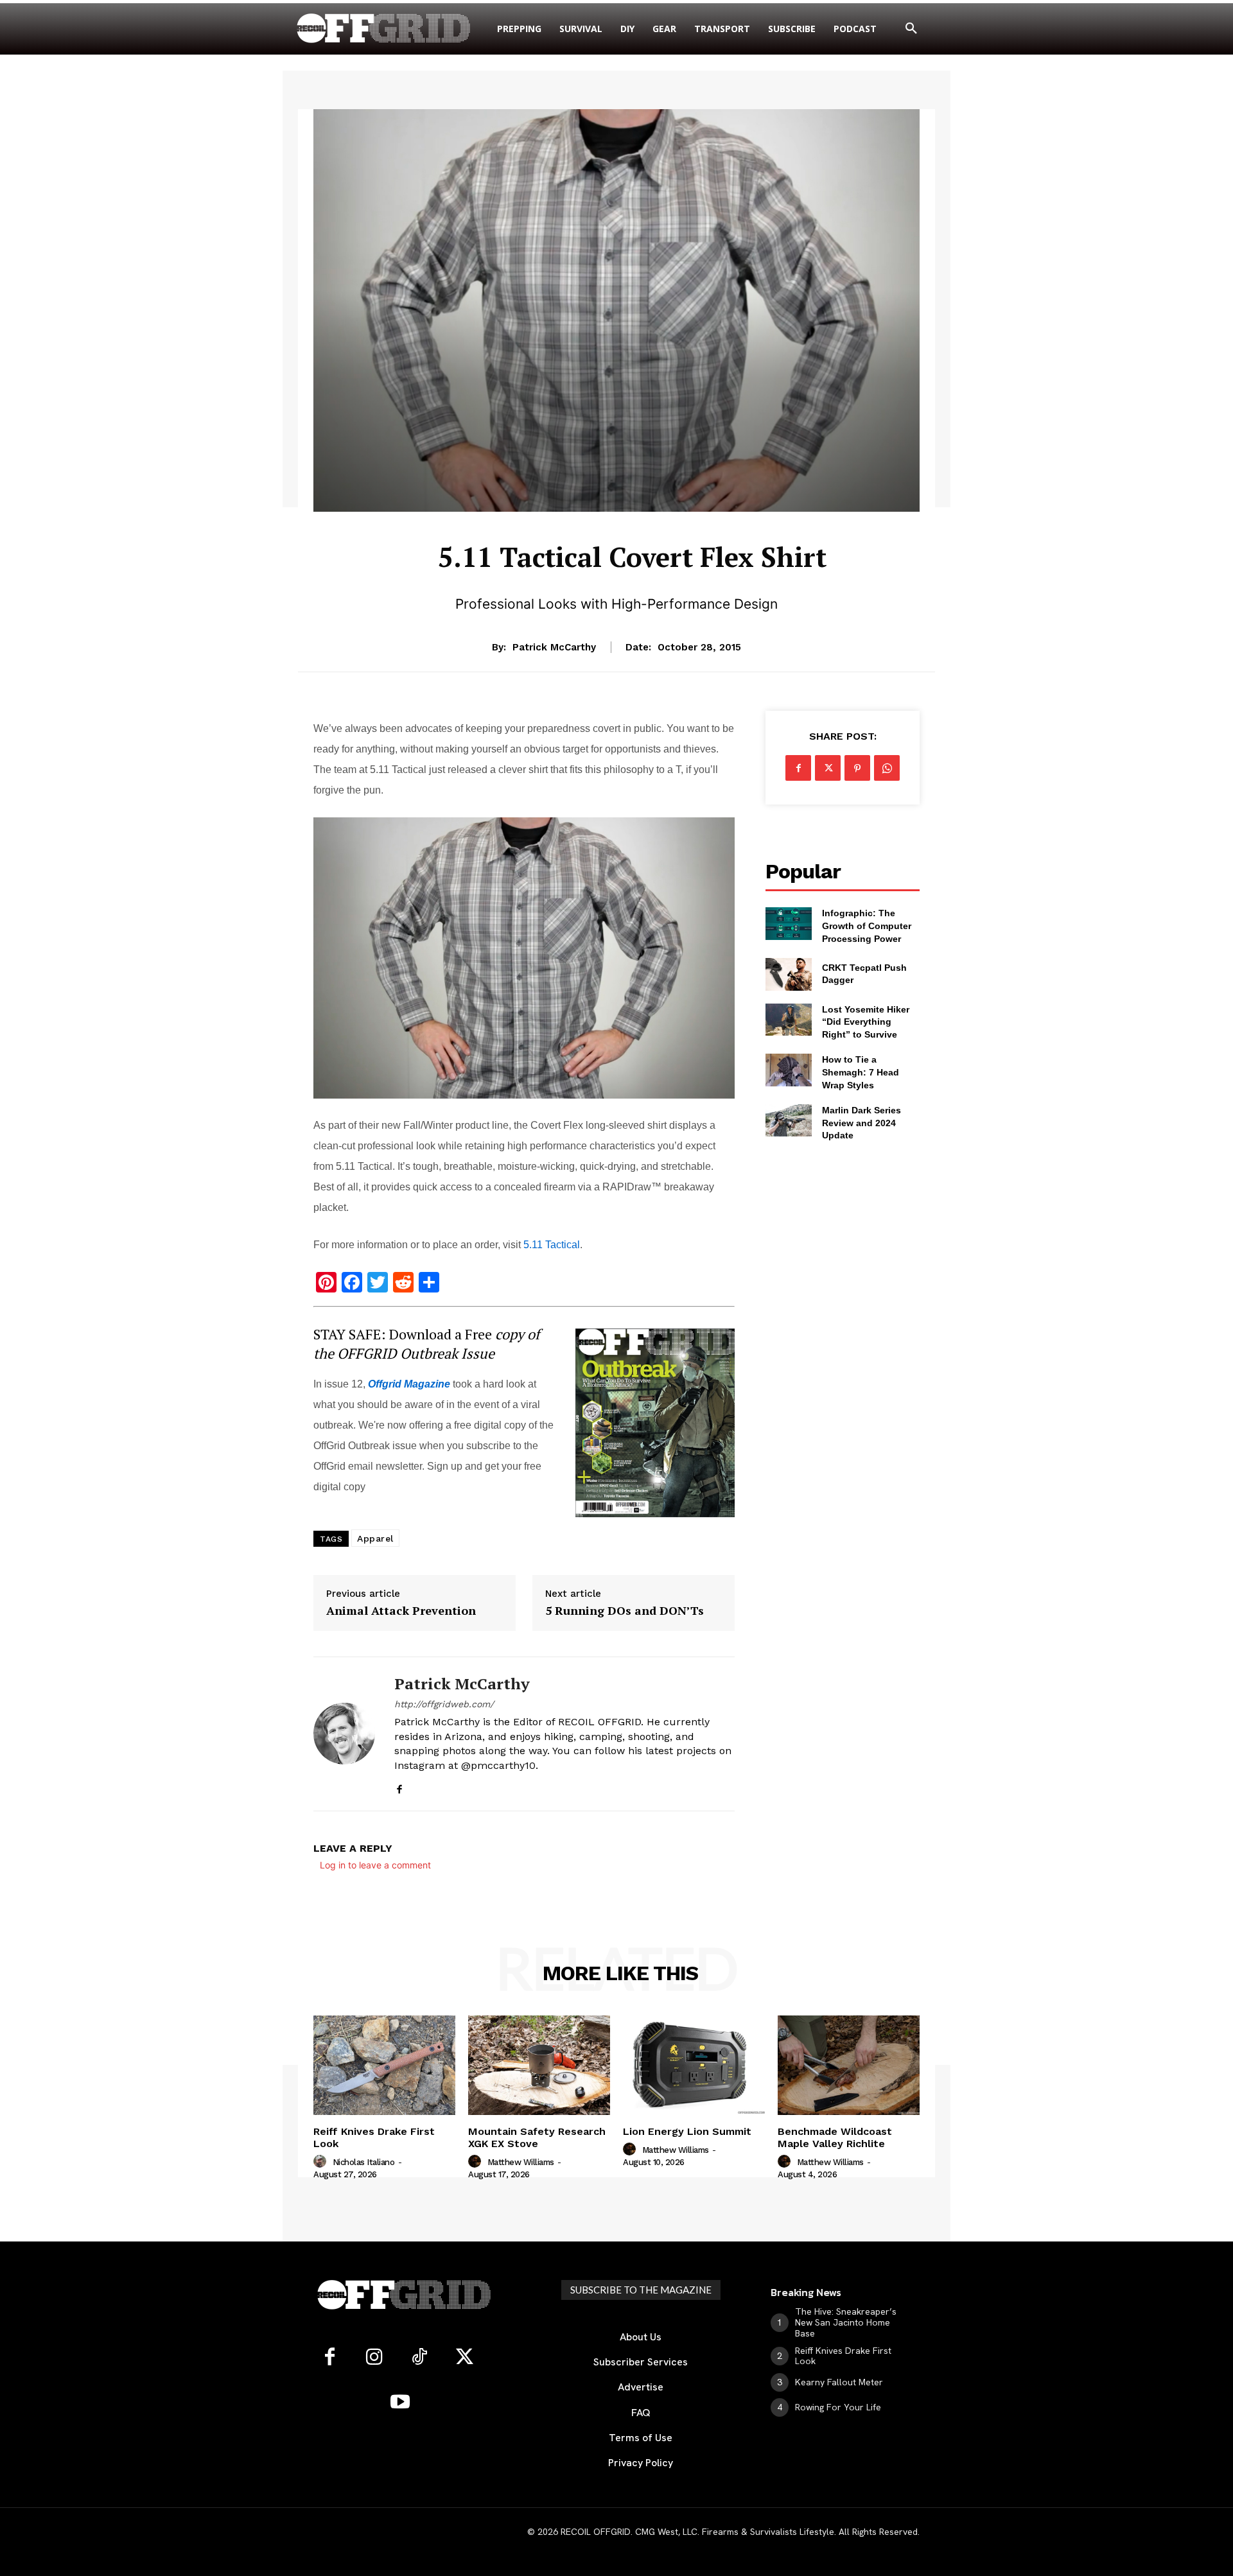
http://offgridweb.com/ (444, 1704)
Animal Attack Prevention (401, 1611)
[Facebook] (399, 1787)
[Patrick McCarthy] (344, 1734)
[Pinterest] (857, 768)
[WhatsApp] (887, 768)
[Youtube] (400, 2403)
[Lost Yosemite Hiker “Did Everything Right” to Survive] (789, 1020)
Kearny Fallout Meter (839, 2382)
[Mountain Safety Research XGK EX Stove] (539, 2065)
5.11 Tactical (552, 1245)
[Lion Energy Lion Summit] (694, 2065)
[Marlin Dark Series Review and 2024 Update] (789, 1120)
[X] (828, 768)
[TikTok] (419, 2358)
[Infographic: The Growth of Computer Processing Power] (789, 923)
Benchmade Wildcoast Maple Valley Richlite (835, 2137)
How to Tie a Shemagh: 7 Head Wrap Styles (861, 1072)
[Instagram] (374, 2358)
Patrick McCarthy (554, 647)
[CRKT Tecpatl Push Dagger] (789, 974)
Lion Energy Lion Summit (687, 2131)
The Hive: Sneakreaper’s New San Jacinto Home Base (846, 2322)
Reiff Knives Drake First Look (374, 2137)
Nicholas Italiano (364, 2162)
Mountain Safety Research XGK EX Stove (537, 2137)
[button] (911, 29)
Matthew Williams (521, 2162)
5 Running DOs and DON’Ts (625, 1611)
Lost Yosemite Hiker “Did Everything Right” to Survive (866, 1022)
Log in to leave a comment (375, 1865)
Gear (632, 520)
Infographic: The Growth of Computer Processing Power (867, 926)
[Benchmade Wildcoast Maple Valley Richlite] (849, 2065)
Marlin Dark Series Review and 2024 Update (861, 1123)
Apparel (375, 1538)
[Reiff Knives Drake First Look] (384, 2065)
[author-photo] (322, 2162)
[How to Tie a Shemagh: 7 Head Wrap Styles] (789, 1070)
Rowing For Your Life (838, 2407)
